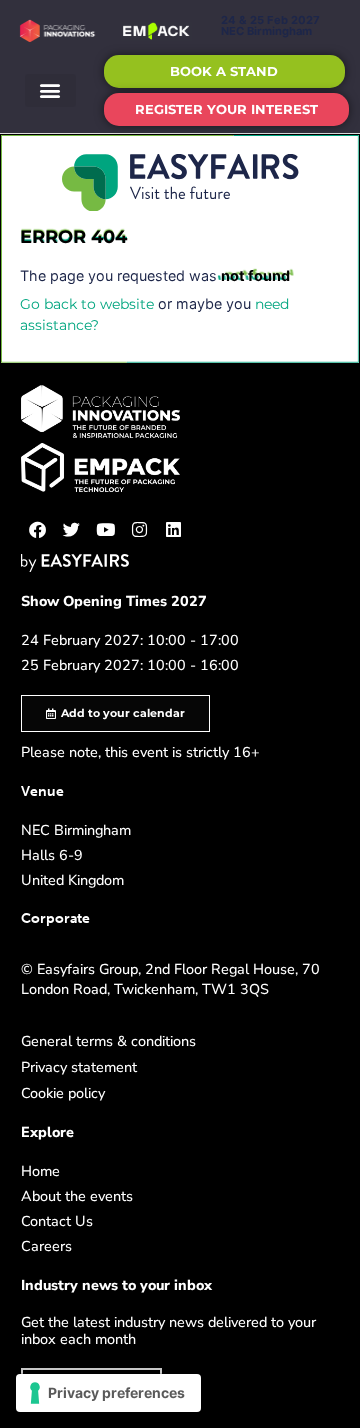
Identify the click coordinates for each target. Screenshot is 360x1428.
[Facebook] (38, 530)
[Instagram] (140, 530)
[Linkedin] (174, 530)
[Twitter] (72, 530)
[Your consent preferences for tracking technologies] (108, 1393)
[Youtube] (106, 530)
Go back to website (87, 304)
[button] (50, 90)
